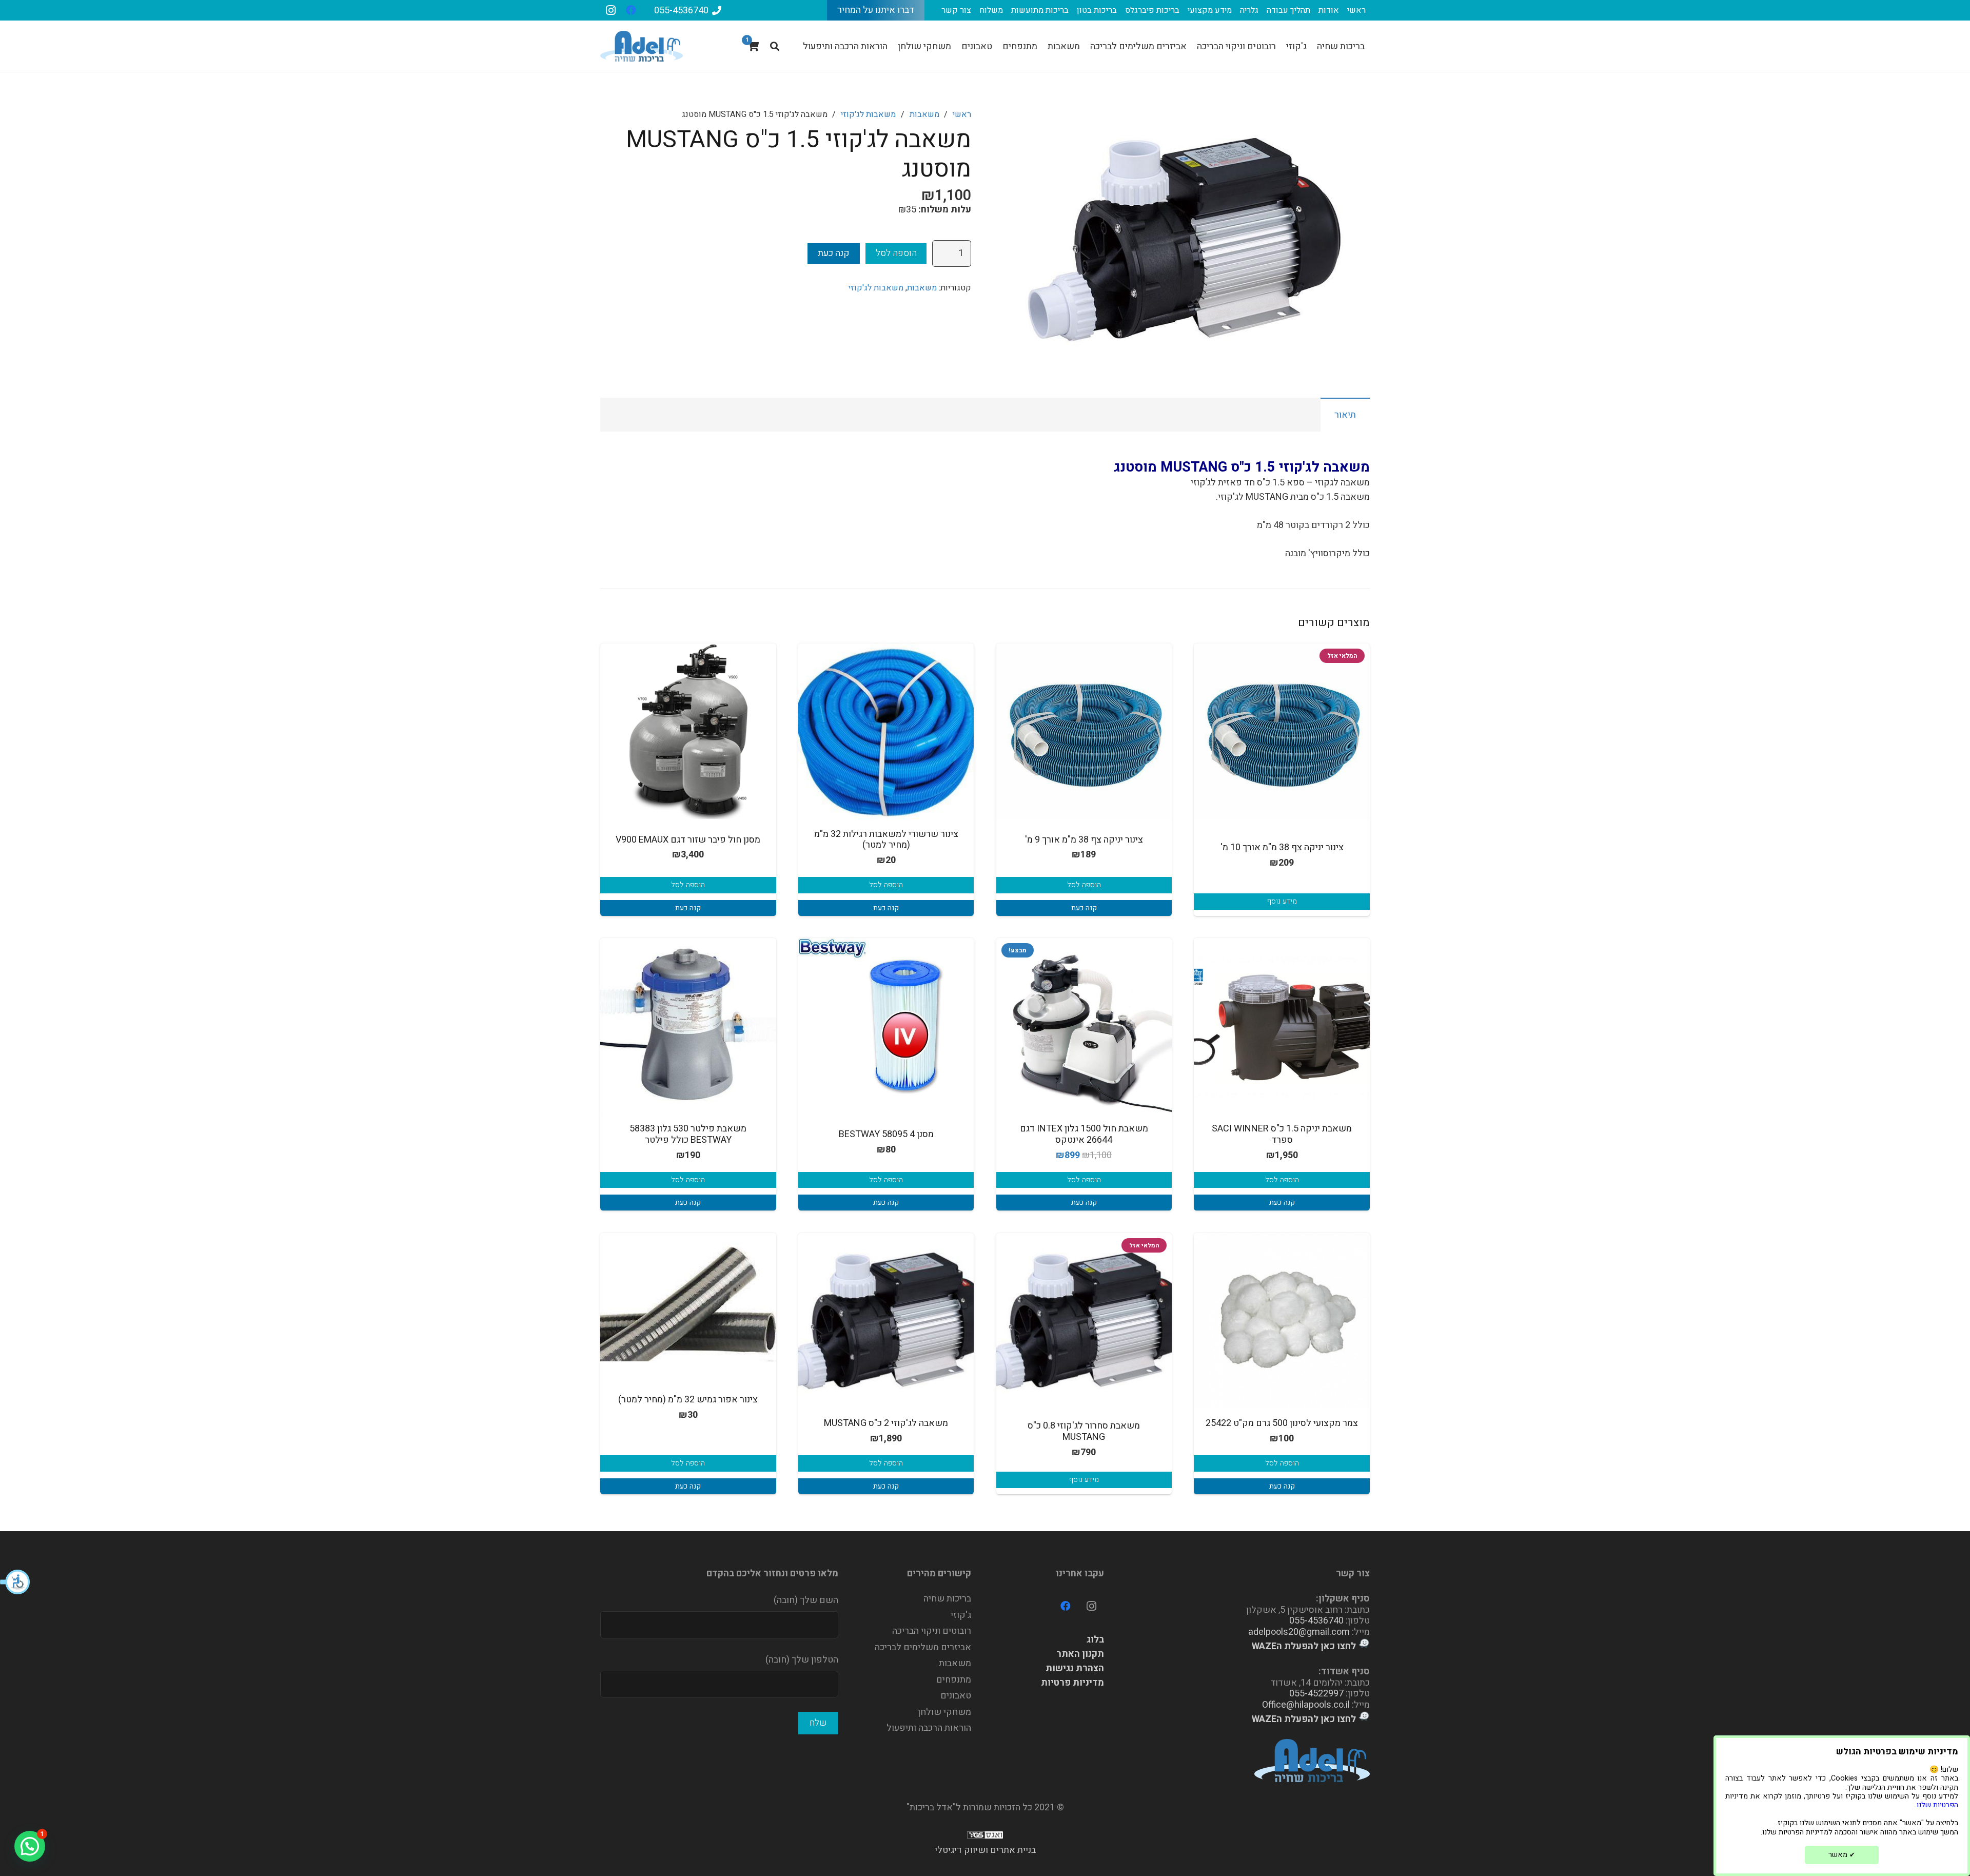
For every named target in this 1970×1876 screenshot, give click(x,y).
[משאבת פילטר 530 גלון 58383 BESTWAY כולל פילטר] (688, 1026)
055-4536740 (1316, 1621)
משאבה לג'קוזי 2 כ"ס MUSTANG (886, 1423)
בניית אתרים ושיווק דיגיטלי (985, 1850)
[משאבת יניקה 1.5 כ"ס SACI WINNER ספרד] (1282, 1026)
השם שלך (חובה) (806, 1600)
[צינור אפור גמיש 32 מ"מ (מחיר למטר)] (688, 1297)
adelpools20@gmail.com (1299, 1632)
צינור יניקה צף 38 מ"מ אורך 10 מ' (1282, 847)
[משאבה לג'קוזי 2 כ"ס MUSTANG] (886, 1321)
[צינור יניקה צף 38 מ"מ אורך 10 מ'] (1282, 731)
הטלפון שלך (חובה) (802, 1660)
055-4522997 (1316, 1694)
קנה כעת (834, 253)
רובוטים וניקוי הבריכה (932, 1631)
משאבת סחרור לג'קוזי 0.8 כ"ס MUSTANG (1084, 1431)
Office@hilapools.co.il (1306, 1705)
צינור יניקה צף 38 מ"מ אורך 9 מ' (1084, 840)
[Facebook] (631, 10)
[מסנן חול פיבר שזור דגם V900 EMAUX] (688, 731)
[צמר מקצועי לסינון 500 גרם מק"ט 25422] (1282, 1321)
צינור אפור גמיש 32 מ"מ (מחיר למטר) (688, 1400)
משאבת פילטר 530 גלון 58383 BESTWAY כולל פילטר (688, 1134)
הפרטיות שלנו (1937, 1805)
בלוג (1095, 1640)
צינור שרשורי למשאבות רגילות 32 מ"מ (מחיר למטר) (886, 840)
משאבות (924, 114)
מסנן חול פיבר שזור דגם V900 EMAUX (688, 840)
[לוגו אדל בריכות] (642, 46)
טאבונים (956, 1696)
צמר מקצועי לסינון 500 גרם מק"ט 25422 (1282, 1423)
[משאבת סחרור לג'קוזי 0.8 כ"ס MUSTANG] (1084, 1321)
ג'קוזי (961, 1615)
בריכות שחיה (947, 1599)
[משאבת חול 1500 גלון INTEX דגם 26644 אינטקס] (1084, 1026)
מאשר (1842, 1855)
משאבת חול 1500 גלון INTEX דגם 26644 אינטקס (1084, 1134)
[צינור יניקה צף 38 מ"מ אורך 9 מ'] (1084, 731)
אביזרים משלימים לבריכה (923, 1647)
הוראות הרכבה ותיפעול (929, 1728)
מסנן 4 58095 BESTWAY (886, 1134)
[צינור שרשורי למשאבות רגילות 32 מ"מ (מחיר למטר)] (886, 731)
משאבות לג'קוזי (868, 114)
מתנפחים (954, 1680)
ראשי (962, 114)
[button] (15, 1582)
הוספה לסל (896, 253)
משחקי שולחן (944, 1712)
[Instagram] (610, 10)
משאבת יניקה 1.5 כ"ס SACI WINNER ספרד (1282, 1134)
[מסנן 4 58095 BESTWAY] (886, 1026)
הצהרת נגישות (1075, 1668)
